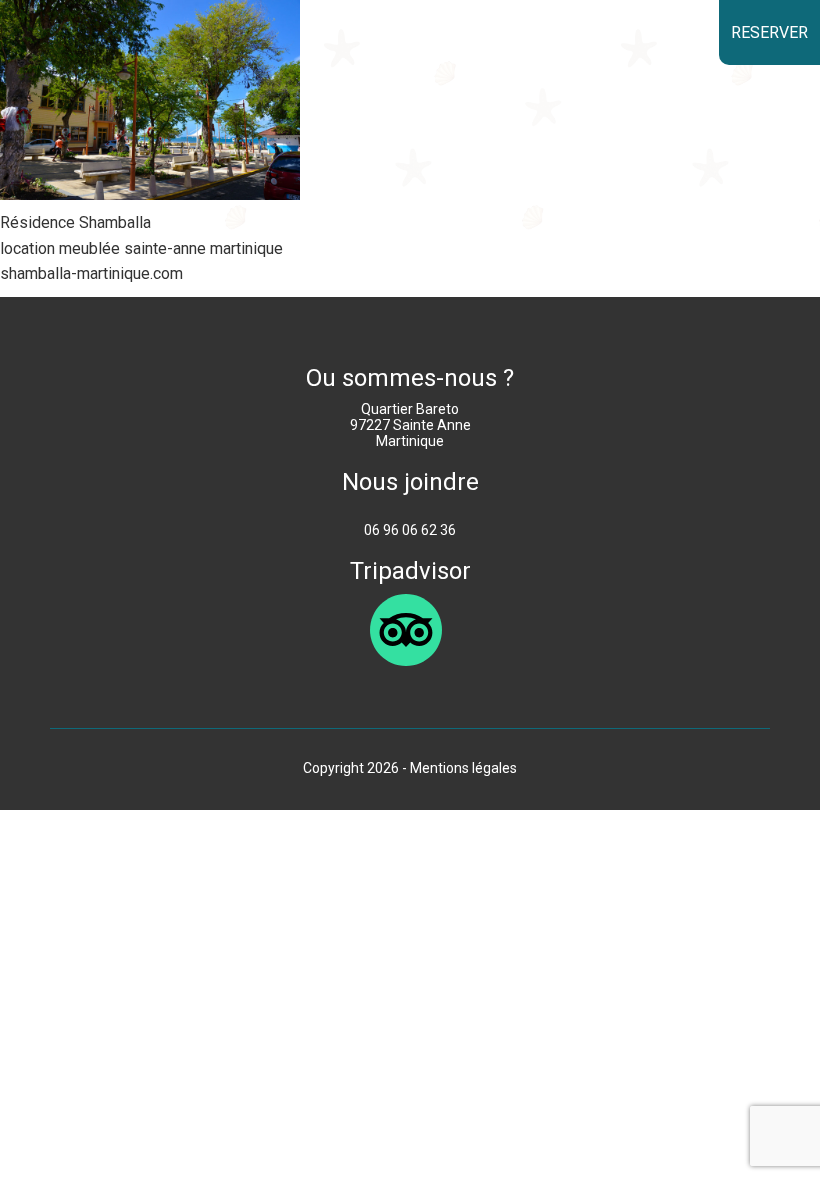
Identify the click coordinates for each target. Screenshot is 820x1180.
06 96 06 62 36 (410, 530)
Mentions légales (463, 768)
